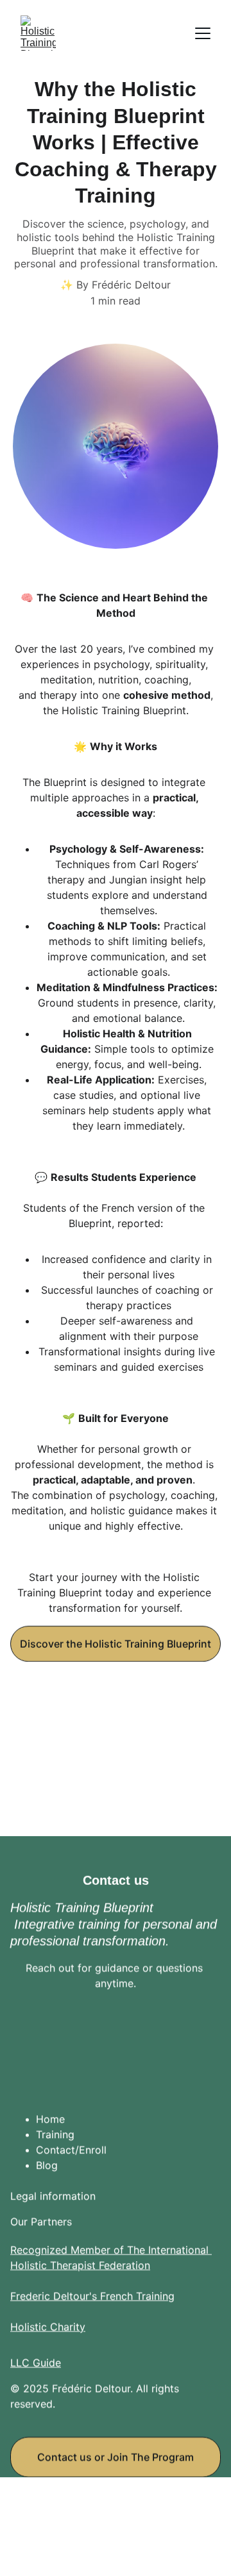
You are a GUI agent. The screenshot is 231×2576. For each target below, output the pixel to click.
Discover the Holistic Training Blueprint (116, 1644)
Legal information (53, 2196)
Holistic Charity (48, 2327)
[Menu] (203, 33)
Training (55, 2134)
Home (50, 2119)
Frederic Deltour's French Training (92, 2296)
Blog (47, 2165)
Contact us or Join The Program (116, 2457)
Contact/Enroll (71, 2150)
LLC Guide (36, 2363)
